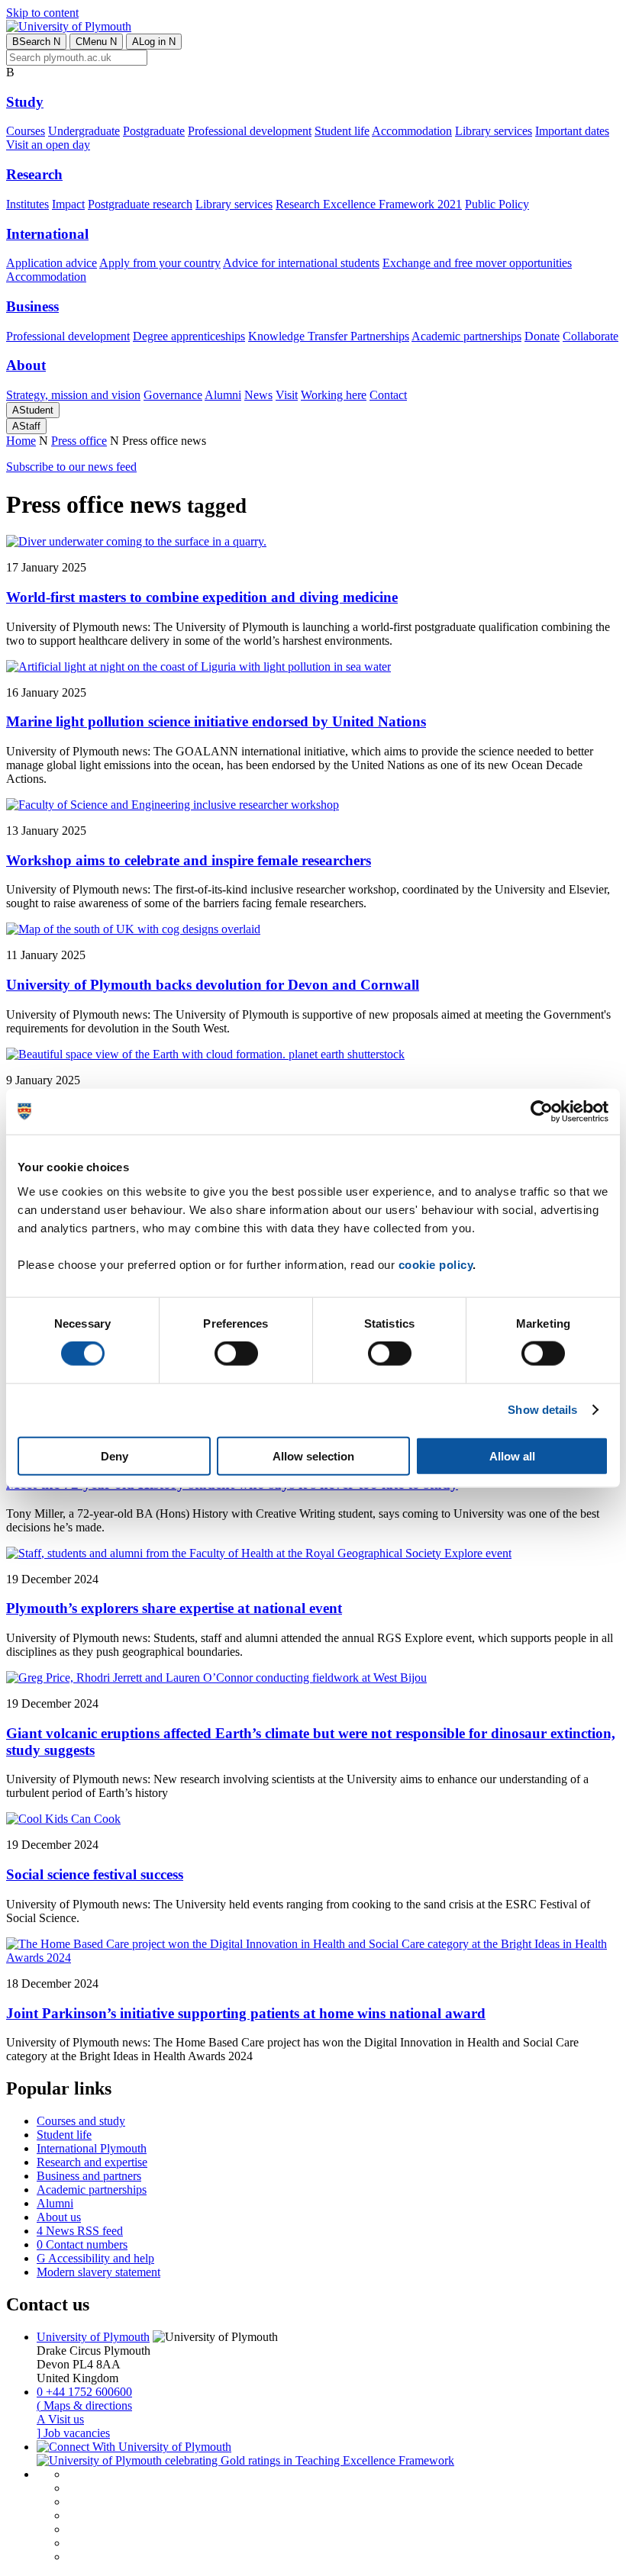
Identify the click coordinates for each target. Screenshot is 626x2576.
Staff (26, 426)
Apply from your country (160, 263)
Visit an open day (48, 145)
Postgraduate (154, 131)
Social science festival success (95, 1874)
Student (33, 410)
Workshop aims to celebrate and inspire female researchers (189, 860)
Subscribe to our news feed (71, 467)
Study (25, 102)
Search (36, 42)
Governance (173, 395)
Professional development (250, 131)
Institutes (27, 204)
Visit (287, 395)
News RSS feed (80, 2231)
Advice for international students (301, 263)
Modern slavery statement (98, 2272)
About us (59, 2217)
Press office (79, 441)
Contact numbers (82, 2244)
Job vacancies (73, 2433)
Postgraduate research (140, 204)
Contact (388, 395)
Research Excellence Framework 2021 (369, 204)
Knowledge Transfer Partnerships (329, 336)
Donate (542, 336)
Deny (115, 1455)
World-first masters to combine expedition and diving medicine (202, 597)
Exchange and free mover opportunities (477, 263)
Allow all (512, 1455)
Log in (154, 42)
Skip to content (42, 13)
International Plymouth (92, 2148)
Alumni (223, 395)
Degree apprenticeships (189, 336)
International (47, 234)
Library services (494, 131)
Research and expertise (92, 2162)
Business (32, 306)
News (258, 395)
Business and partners (89, 2176)
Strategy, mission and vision (73, 395)
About (26, 365)
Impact (68, 204)
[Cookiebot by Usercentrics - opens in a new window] (542, 1112)
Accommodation (412, 131)
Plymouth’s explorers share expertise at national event (174, 1608)
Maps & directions (84, 2405)
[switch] (236, 1354)
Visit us (60, 2419)
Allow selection (313, 1455)
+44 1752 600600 (84, 2392)
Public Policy (497, 204)
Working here (334, 395)
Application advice (52, 263)
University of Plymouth (93, 2337)
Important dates (572, 131)
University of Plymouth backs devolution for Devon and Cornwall (213, 985)
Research (34, 174)
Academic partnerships (466, 336)
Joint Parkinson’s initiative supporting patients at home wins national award (246, 2013)
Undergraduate (84, 131)
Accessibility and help (95, 2258)
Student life (342, 131)
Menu (96, 42)
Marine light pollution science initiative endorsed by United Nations (216, 721)
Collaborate (591, 336)
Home (21, 441)
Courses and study (81, 2121)
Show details (542, 1410)
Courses (26, 131)
